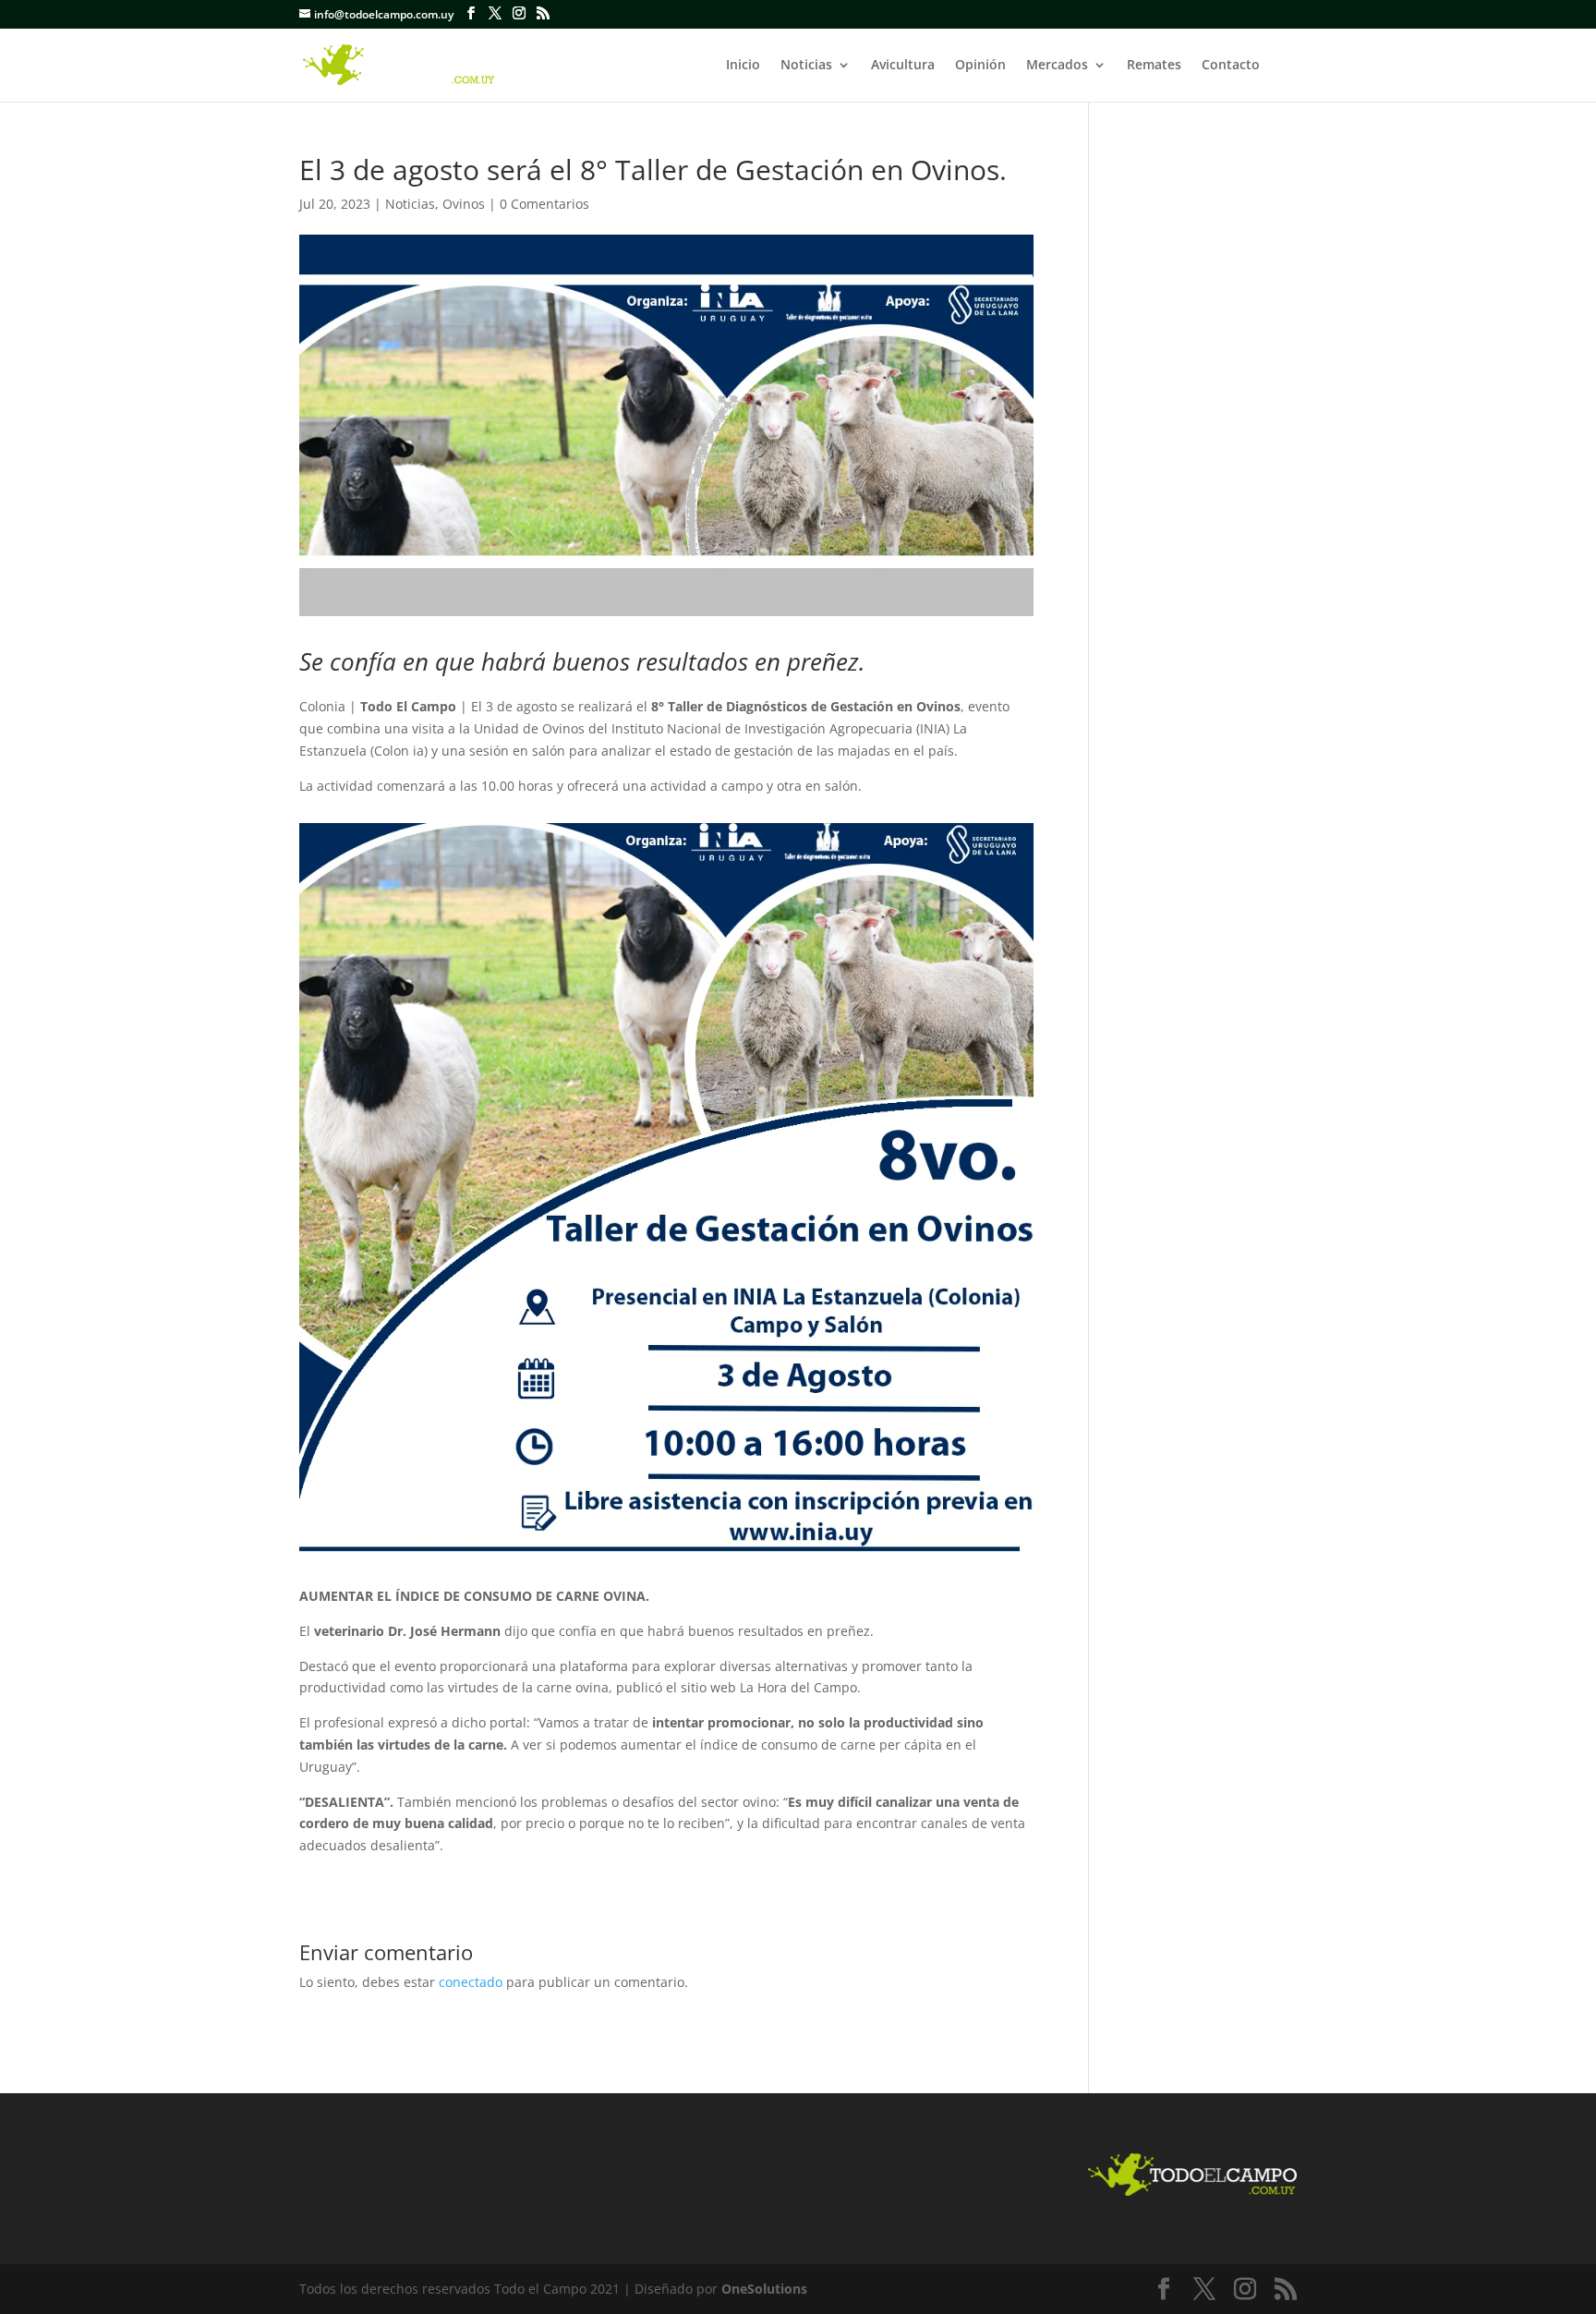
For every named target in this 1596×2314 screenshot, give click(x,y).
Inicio (743, 66)
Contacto (1231, 66)
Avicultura (903, 66)
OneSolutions (764, 2289)
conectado (471, 1982)
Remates (1154, 66)
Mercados (1057, 66)
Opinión (980, 66)
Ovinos (464, 204)
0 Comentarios (544, 204)
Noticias (806, 66)
